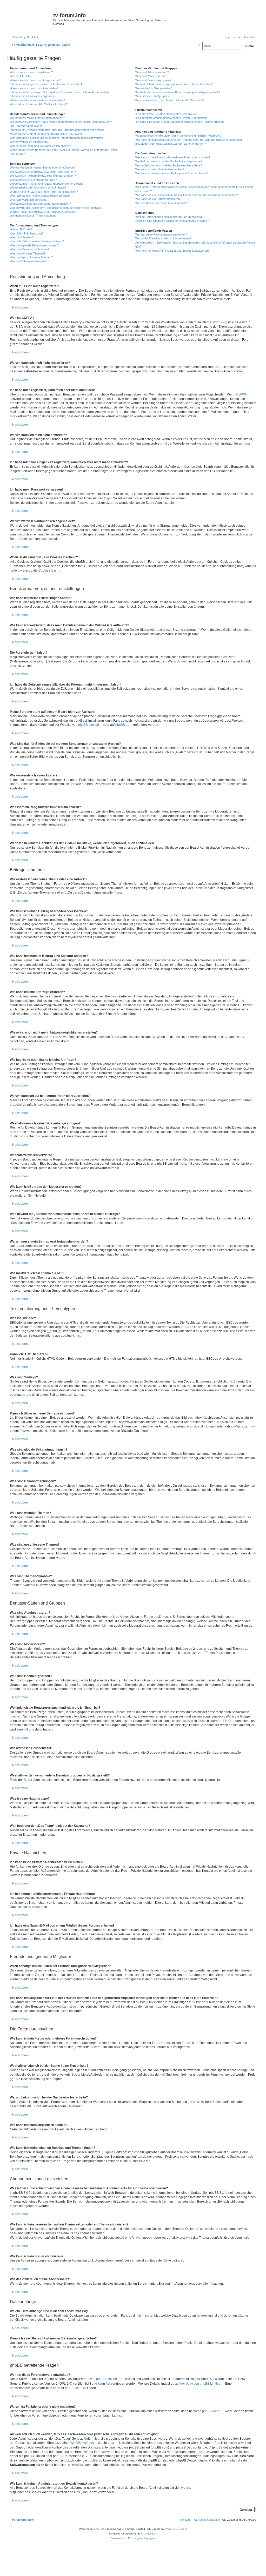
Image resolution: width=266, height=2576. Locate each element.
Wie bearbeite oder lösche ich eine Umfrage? (38, 187)
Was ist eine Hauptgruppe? (152, 96)
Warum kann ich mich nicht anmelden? (34, 88)
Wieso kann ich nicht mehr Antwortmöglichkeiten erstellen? (47, 184)
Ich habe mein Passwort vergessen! (33, 96)
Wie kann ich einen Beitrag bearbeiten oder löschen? (43, 172)
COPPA (241, 394)
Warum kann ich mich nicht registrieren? (35, 80)
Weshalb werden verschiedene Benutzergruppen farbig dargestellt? (178, 92)
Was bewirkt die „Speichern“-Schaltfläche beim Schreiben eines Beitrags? (56, 208)
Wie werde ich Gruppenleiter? (154, 88)
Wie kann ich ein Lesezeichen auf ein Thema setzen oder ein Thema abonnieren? (187, 195)
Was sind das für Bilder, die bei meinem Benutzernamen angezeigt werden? (57, 138)
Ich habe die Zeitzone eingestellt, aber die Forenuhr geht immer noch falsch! (58, 130)
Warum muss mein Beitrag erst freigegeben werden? (43, 212)
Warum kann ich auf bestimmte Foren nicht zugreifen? (44, 192)
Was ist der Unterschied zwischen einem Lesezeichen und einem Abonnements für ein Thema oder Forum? (194, 189)
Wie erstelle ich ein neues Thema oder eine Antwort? (43, 167)
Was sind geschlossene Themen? (31, 257)
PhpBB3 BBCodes (176, 2529)
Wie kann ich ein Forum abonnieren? (158, 199)
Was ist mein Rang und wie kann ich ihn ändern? (40, 146)
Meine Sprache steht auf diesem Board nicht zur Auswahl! (46, 134)
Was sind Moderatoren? (150, 76)
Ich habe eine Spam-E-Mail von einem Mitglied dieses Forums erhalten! (180, 122)
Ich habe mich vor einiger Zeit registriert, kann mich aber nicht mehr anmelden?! (60, 92)
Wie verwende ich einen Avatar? (30, 142)
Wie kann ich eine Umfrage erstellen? (33, 180)
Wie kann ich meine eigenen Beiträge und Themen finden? (172, 173)
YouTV (215, 27)
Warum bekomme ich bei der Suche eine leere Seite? (169, 165)
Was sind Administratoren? (152, 72)
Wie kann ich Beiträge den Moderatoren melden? (40, 204)
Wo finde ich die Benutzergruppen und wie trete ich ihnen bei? (174, 84)
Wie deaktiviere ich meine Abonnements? (161, 203)
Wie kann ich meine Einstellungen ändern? (36, 118)
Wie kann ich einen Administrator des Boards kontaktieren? (172, 251)
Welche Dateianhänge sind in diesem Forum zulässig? (169, 217)
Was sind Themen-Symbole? (28, 261)
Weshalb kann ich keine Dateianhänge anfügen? (40, 196)
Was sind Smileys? (22, 237)
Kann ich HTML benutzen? (27, 233)
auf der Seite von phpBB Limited (198, 2384)
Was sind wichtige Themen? (28, 253)
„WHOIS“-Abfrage (82, 2443)
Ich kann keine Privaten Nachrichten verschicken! (167, 114)
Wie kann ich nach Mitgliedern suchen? (160, 169)
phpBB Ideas (211, 2411)
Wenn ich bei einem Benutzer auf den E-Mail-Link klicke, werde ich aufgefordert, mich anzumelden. (63, 152)
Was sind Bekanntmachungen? (29, 249)
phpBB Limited (89, 725)
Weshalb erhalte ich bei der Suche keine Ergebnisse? (169, 161)
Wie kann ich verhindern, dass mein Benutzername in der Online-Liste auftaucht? (61, 122)
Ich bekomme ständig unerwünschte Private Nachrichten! (171, 118)
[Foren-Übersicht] (31, 17)
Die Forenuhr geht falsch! (26, 126)
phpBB (98, 2529)
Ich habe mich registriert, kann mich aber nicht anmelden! (46, 84)
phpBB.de (122, 725)
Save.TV (217, 12)
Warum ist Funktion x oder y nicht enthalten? (163, 238)
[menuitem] (34, 37)
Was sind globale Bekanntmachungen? (34, 245)
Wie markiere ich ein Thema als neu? (33, 216)
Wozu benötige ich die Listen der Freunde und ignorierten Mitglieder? (178, 136)
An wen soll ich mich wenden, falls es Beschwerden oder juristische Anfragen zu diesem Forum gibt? (195, 244)
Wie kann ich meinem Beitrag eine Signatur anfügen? (43, 176)
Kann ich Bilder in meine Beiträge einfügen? (37, 241)
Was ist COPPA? (21, 76)
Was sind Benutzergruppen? (153, 80)
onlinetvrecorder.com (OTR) (229, 19)
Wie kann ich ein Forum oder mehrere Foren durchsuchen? (173, 157)
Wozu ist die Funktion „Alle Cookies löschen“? (39, 104)
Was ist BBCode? (21, 229)
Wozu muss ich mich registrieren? (31, 72)
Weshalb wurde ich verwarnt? (29, 200)
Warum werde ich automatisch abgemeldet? (37, 100)
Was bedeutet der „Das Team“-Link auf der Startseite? (169, 100)
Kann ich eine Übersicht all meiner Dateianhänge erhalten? (172, 221)
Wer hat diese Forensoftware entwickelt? (161, 234)
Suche (249, 46)
